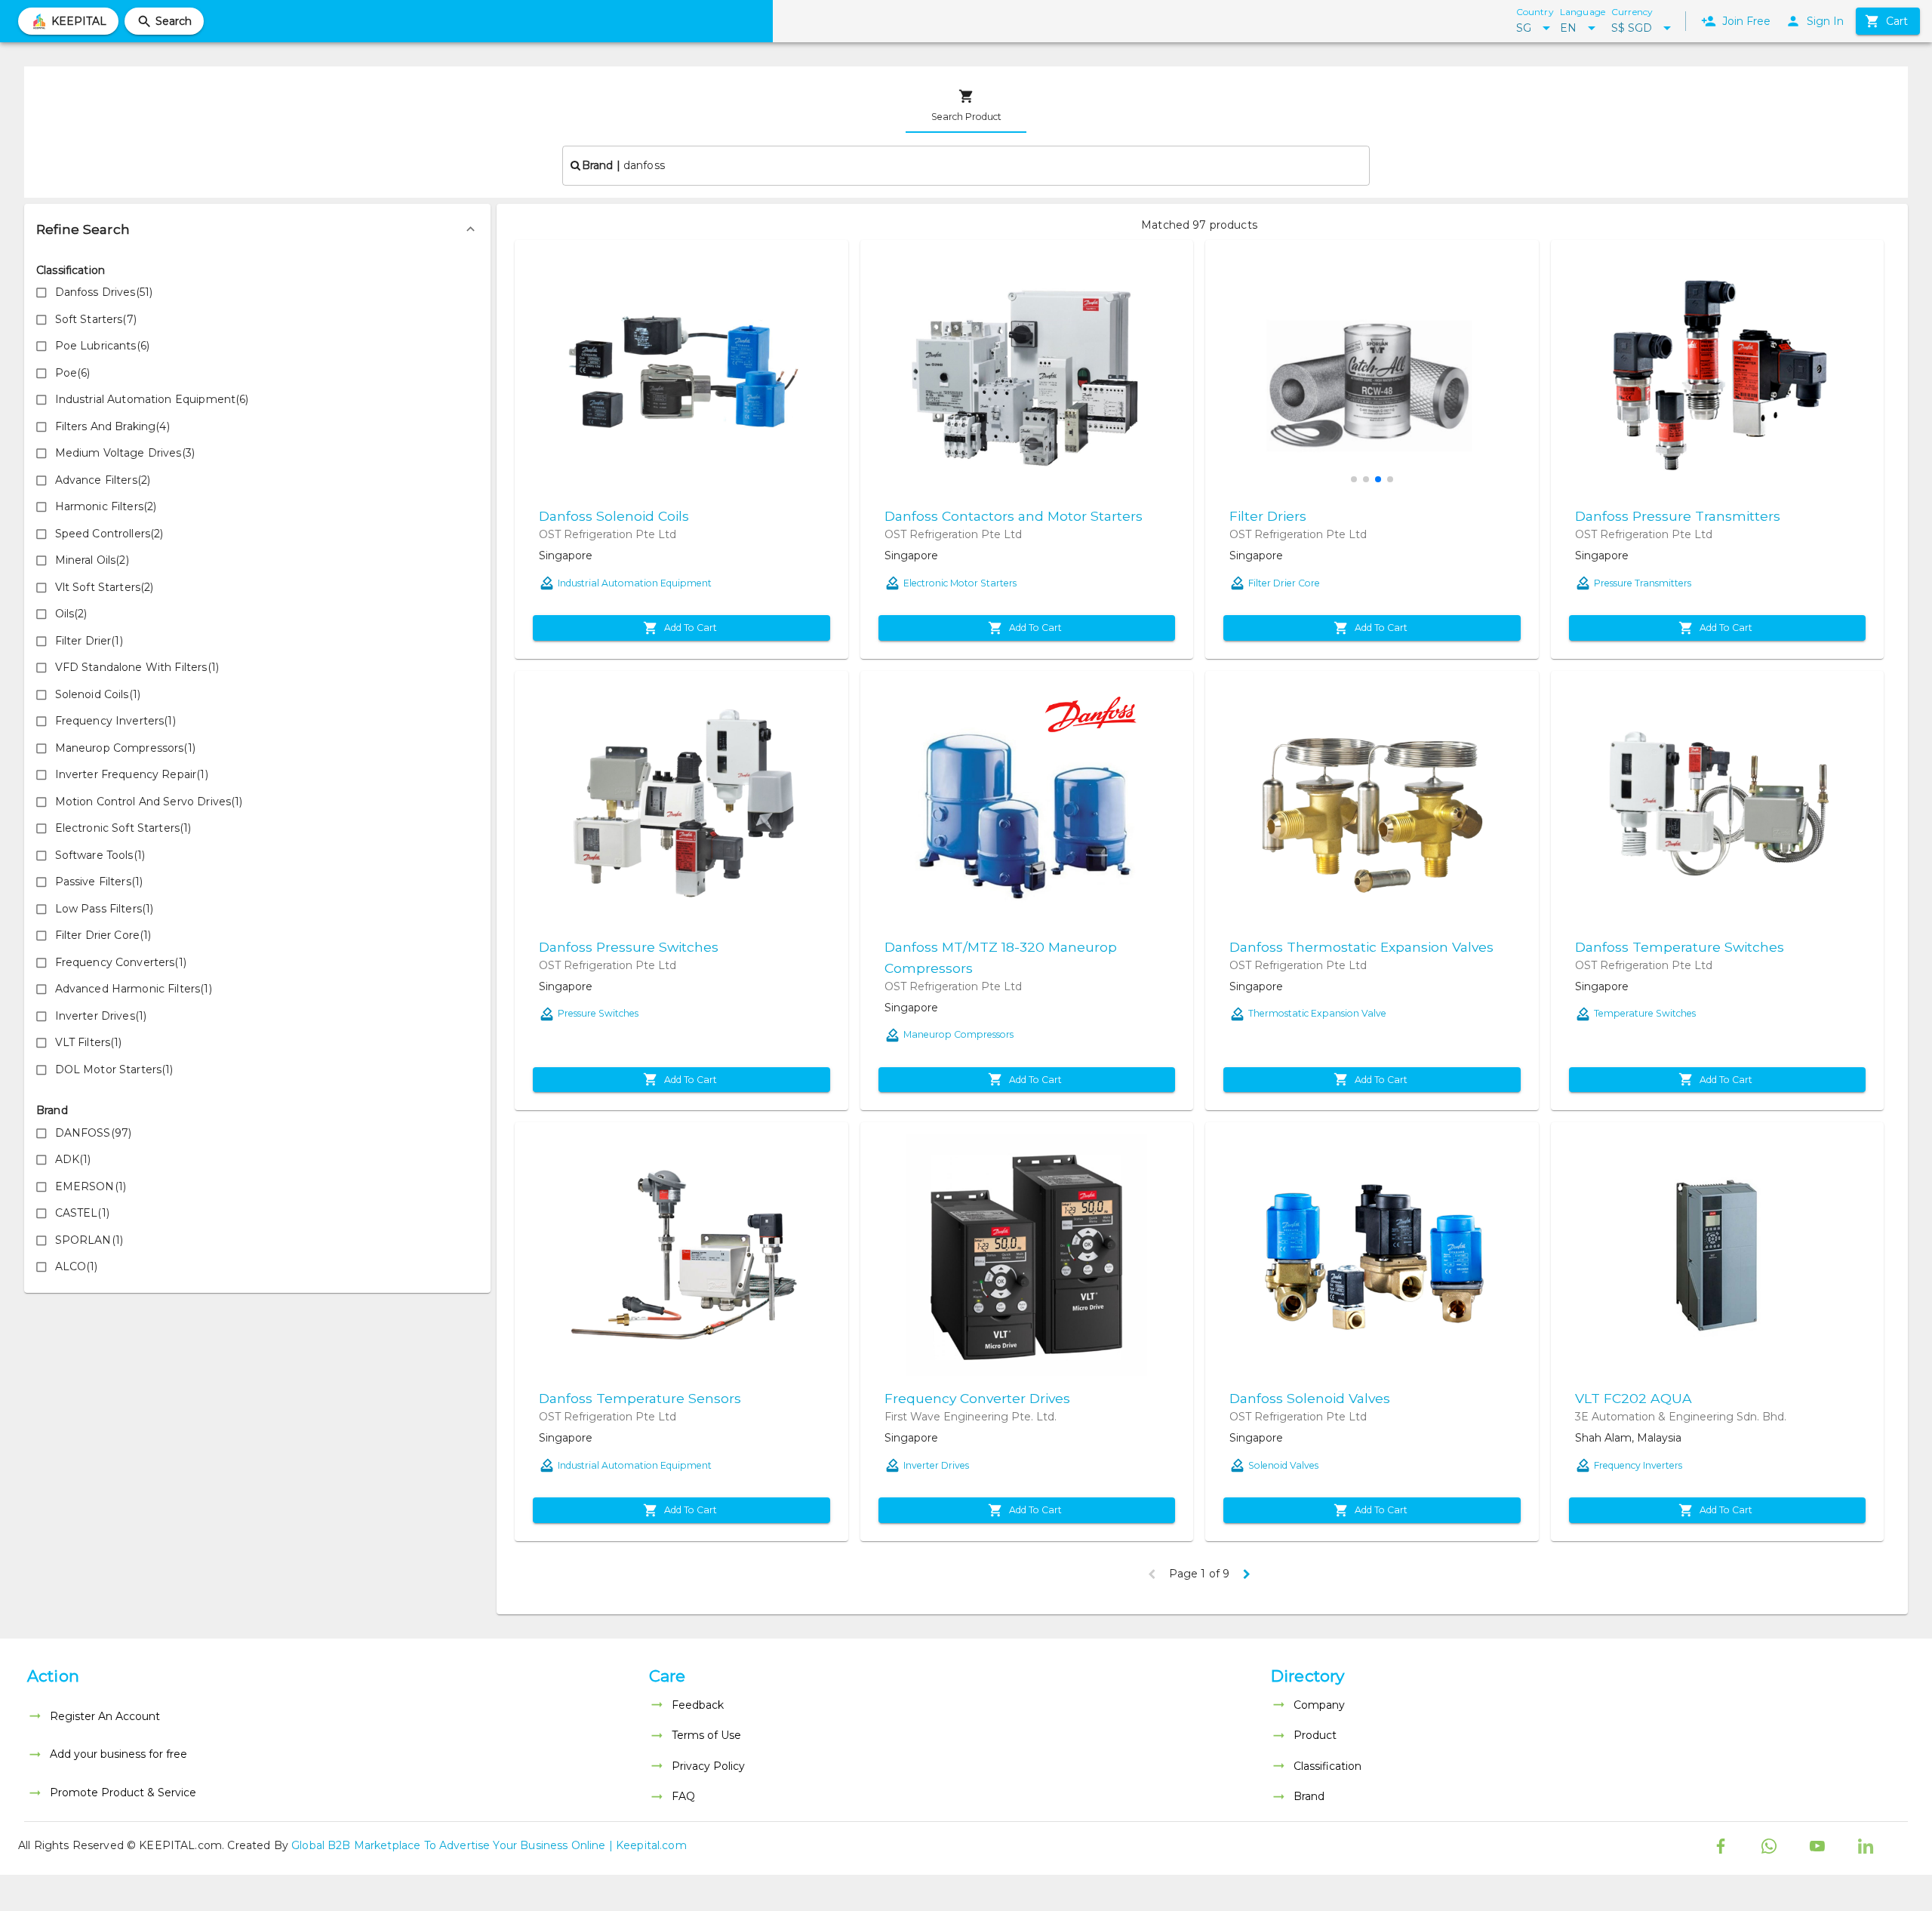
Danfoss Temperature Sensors (640, 1398)
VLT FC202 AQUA (1634, 1398)
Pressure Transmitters (1643, 583)
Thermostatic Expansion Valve (1317, 1013)
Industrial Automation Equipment (635, 583)
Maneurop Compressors (958, 1034)
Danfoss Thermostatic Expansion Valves (1361, 947)
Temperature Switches (1645, 1013)
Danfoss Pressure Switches (629, 947)
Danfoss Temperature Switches (1680, 947)
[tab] (966, 106)
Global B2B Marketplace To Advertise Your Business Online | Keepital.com (489, 1845)
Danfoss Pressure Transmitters (1678, 516)
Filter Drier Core (1284, 583)
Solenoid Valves (1283, 1465)
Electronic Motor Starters (960, 583)
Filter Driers (1268, 516)
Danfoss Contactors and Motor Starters (1014, 516)
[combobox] (966, 165)
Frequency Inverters (1638, 1465)
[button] (257, 229)
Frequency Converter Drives (977, 1398)
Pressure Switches (598, 1013)
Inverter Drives (936, 1465)
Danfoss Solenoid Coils (614, 516)
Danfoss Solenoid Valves (1310, 1398)
